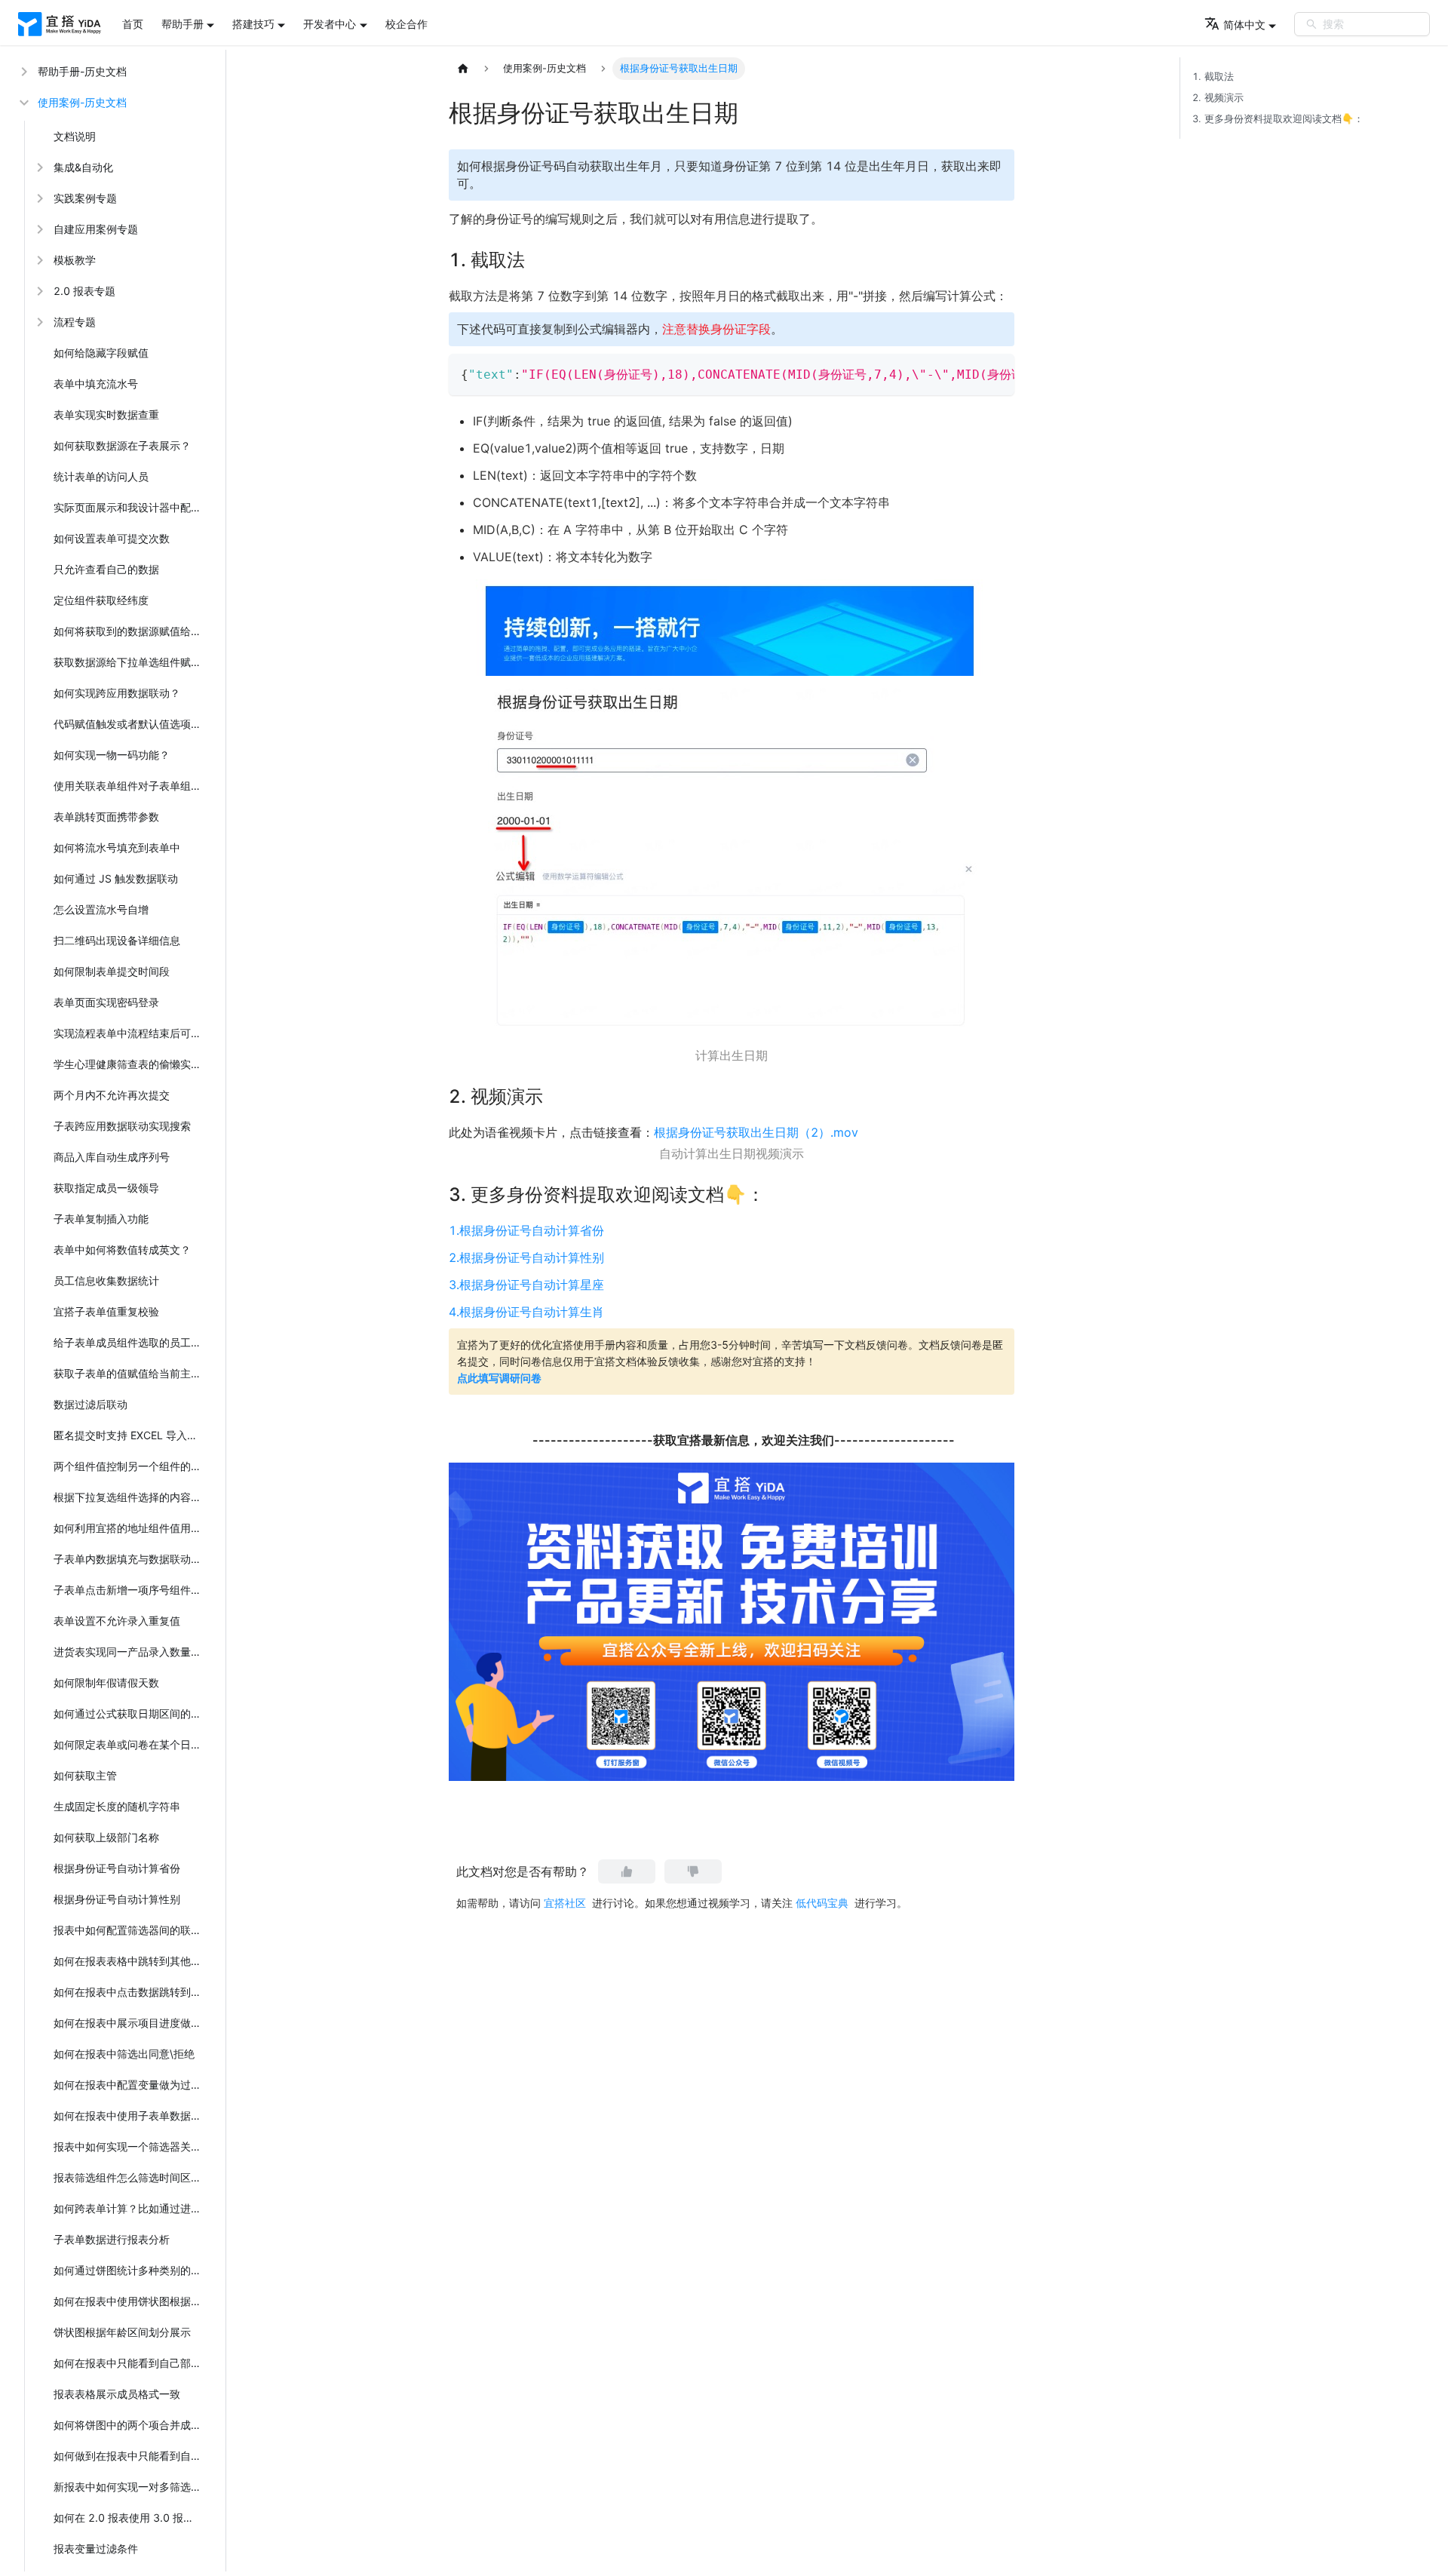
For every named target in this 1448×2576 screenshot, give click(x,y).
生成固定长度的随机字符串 (117, 1806)
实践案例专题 (85, 198)
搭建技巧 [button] (253, 24)
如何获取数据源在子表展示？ (122, 445)
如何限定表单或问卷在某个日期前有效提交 (131, 1744)
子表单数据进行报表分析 (112, 2239)
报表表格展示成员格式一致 (117, 2394)
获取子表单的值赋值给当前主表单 (131, 1373)
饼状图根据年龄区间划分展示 (122, 2332)
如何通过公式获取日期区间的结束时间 (131, 1713)
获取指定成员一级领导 (106, 1188)
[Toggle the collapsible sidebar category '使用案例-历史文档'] (23, 102)
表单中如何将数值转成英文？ (122, 1250)
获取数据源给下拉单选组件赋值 (127, 662)
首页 (133, 24)
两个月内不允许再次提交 (112, 1095)
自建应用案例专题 (96, 229)
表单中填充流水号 (96, 384)
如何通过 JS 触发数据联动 (116, 878)
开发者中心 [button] (330, 24)
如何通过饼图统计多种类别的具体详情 (131, 2270)
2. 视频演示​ (1218, 98)
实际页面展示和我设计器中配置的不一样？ (131, 507)
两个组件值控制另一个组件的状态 (131, 1466)
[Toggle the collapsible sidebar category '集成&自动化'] (38, 167)
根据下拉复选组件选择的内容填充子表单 (131, 1497)
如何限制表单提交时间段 (112, 971)
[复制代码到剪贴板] (996, 373)
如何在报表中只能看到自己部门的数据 (131, 2363)
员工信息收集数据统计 (106, 1280)
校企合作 (406, 24)
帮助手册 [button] (183, 24)
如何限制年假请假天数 (106, 1683)
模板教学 (75, 260)
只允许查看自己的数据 (106, 569)
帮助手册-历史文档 (82, 71)
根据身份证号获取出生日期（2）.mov (756, 1132)
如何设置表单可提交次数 (112, 538)
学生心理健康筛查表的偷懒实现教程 (131, 1064)
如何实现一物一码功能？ (112, 755)
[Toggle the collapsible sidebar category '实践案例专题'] (38, 198)
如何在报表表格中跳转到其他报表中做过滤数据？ (131, 1961)
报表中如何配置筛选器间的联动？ (131, 1930)
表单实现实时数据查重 (106, 414)
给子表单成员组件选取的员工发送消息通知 (131, 1342)
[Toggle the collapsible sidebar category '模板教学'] (38, 260)
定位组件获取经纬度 (101, 600)
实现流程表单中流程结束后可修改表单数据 (131, 1033)
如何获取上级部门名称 (106, 1837)
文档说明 (75, 136)
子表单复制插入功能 (101, 1219)
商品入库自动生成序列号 (112, 1157)
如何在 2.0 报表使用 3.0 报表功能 (131, 2518)
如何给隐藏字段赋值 (101, 353)
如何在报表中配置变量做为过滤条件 (131, 2085)
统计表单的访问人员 (101, 476)
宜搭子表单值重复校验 (106, 1311)
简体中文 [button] (1244, 25)
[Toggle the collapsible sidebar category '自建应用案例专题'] (38, 229)
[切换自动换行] (968, 373)
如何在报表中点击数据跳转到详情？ (131, 1992)
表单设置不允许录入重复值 (117, 1621)
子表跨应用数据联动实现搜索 (122, 1126)
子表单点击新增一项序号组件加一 (131, 1590)
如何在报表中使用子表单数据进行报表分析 (131, 2115)
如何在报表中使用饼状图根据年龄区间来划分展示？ (131, 2301)
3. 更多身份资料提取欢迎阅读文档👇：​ (1278, 119)
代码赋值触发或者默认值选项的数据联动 (131, 724)
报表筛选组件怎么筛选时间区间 (127, 2177)
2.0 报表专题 (84, 291)
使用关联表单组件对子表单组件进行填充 (131, 786)
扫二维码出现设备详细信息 (117, 940)
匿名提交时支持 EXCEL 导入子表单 (131, 1435)
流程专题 (75, 322)
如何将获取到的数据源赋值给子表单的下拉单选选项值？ (131, 631)
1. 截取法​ (1213, 77)
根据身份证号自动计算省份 (117, 1868)
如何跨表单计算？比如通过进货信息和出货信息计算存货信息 (131, 2208)
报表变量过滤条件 (96, 2548)
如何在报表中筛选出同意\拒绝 (124, 2054)
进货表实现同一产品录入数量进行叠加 (131, 1652)
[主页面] (463, 69)
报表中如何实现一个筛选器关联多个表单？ (131, 2146)
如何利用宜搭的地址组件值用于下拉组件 (131, 1528)
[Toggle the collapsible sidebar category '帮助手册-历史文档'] (23, 71)
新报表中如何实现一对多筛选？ (127, 2487)
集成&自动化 (83, 167)
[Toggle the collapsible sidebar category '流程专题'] (38, 322)
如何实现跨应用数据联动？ (117, 693)
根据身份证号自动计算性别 (117, 1899)
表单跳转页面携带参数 (106, 817)
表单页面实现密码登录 (106, 1002)
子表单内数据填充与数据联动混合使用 (131, 1559)
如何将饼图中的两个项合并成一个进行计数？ (131, 2425)
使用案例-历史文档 (82, 102)
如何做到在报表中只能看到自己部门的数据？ (131, 2456)
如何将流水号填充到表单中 (117, 847)
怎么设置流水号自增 (101, 909)
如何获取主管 (85, 1775)
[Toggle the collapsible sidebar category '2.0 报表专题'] (38, 291)
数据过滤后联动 (90, 1404)
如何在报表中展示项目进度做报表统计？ (131, 2023)
